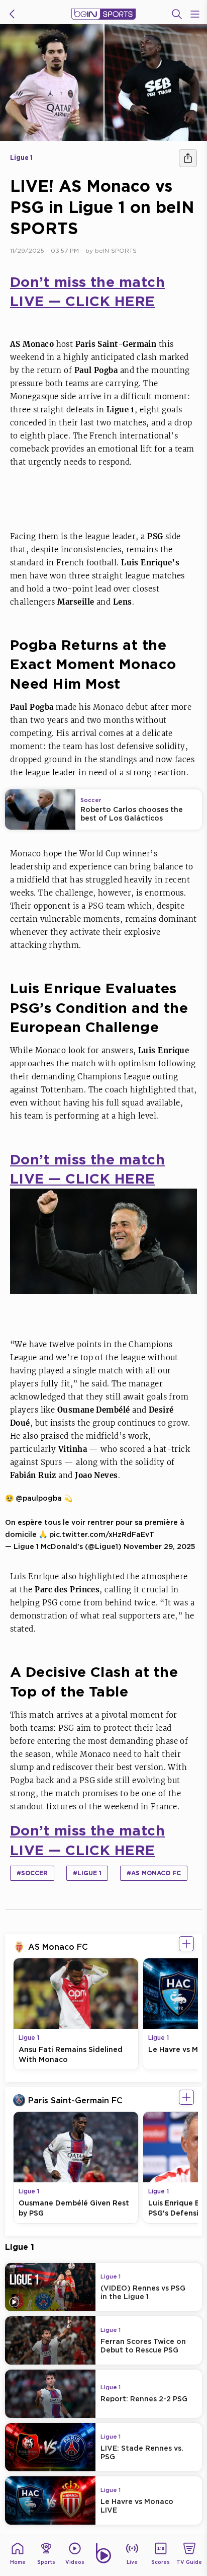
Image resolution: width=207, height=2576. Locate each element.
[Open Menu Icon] (195, 14)
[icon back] (12, 14)
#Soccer (32, 1873)
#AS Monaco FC (154, 1873)
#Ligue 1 (87, 1873)
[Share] (188, 158)
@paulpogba (39, 1498)
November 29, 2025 (160, 1546)
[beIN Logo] (103, 14)
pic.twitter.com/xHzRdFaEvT (102, 1534)
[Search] (177, 14)
